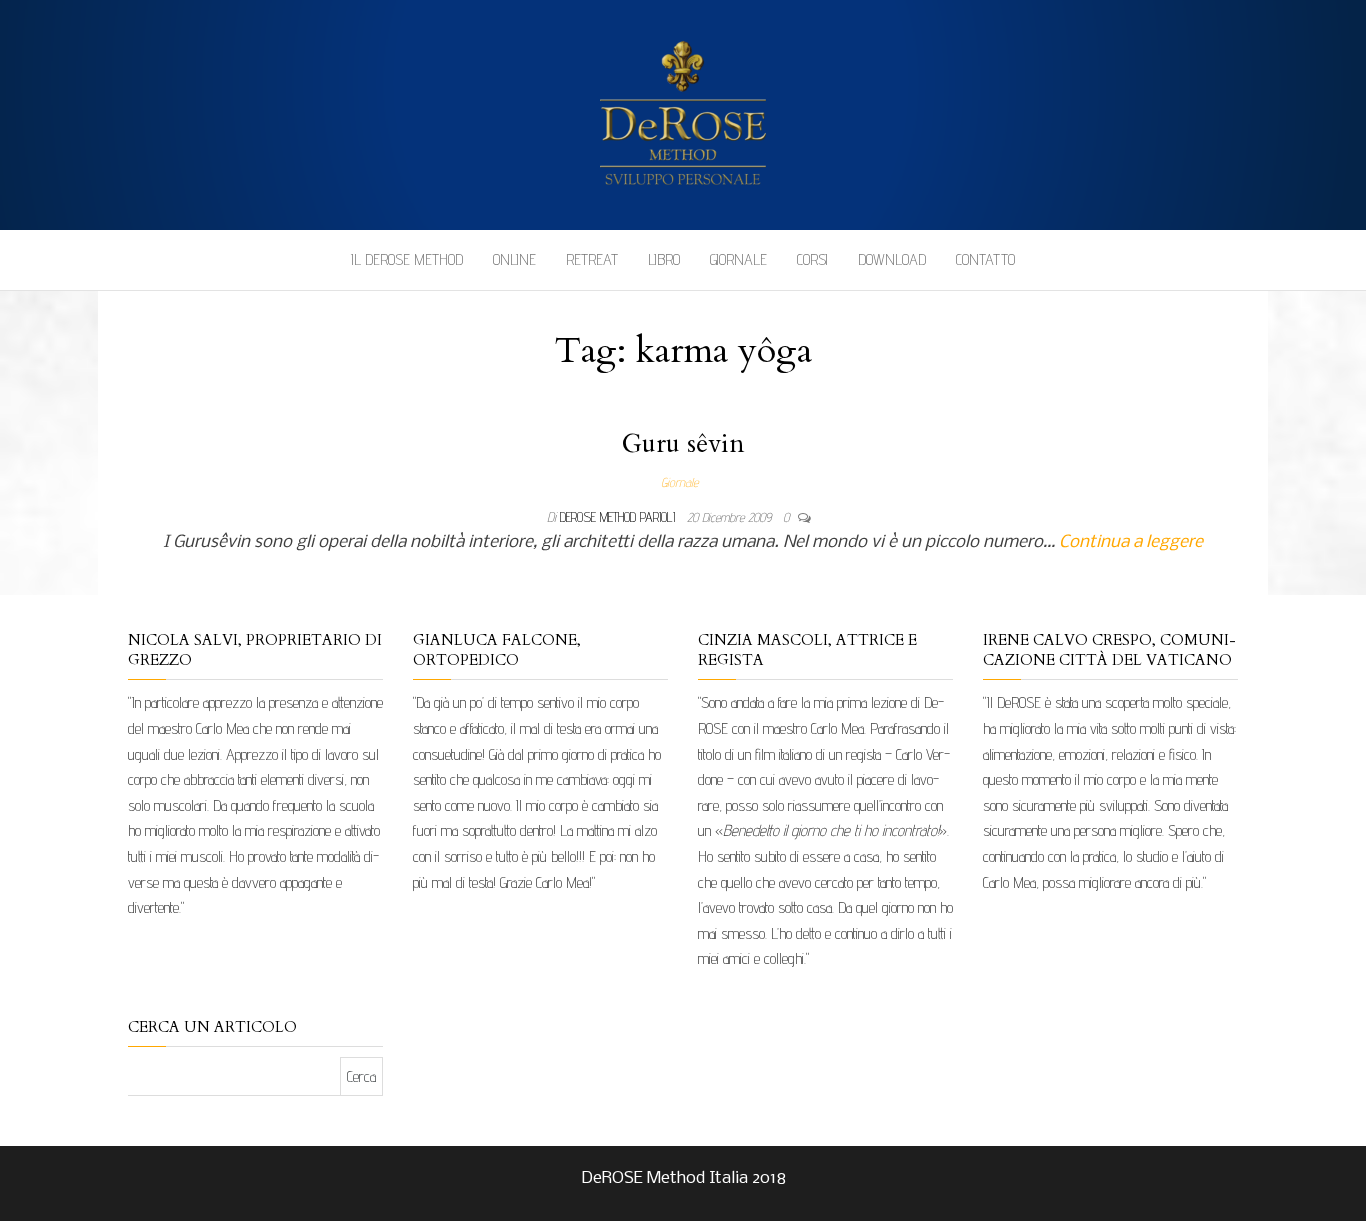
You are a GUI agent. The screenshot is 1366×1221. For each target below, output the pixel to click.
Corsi (812, 259)
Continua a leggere (1131, 542)
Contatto (985, 259)
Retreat (592, 259)
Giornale (738, 259)
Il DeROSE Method (407, 259)
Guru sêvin (683, 443)
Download (892, 259)
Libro (664, 259)
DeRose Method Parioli (619, 517)
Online (514, 259)
